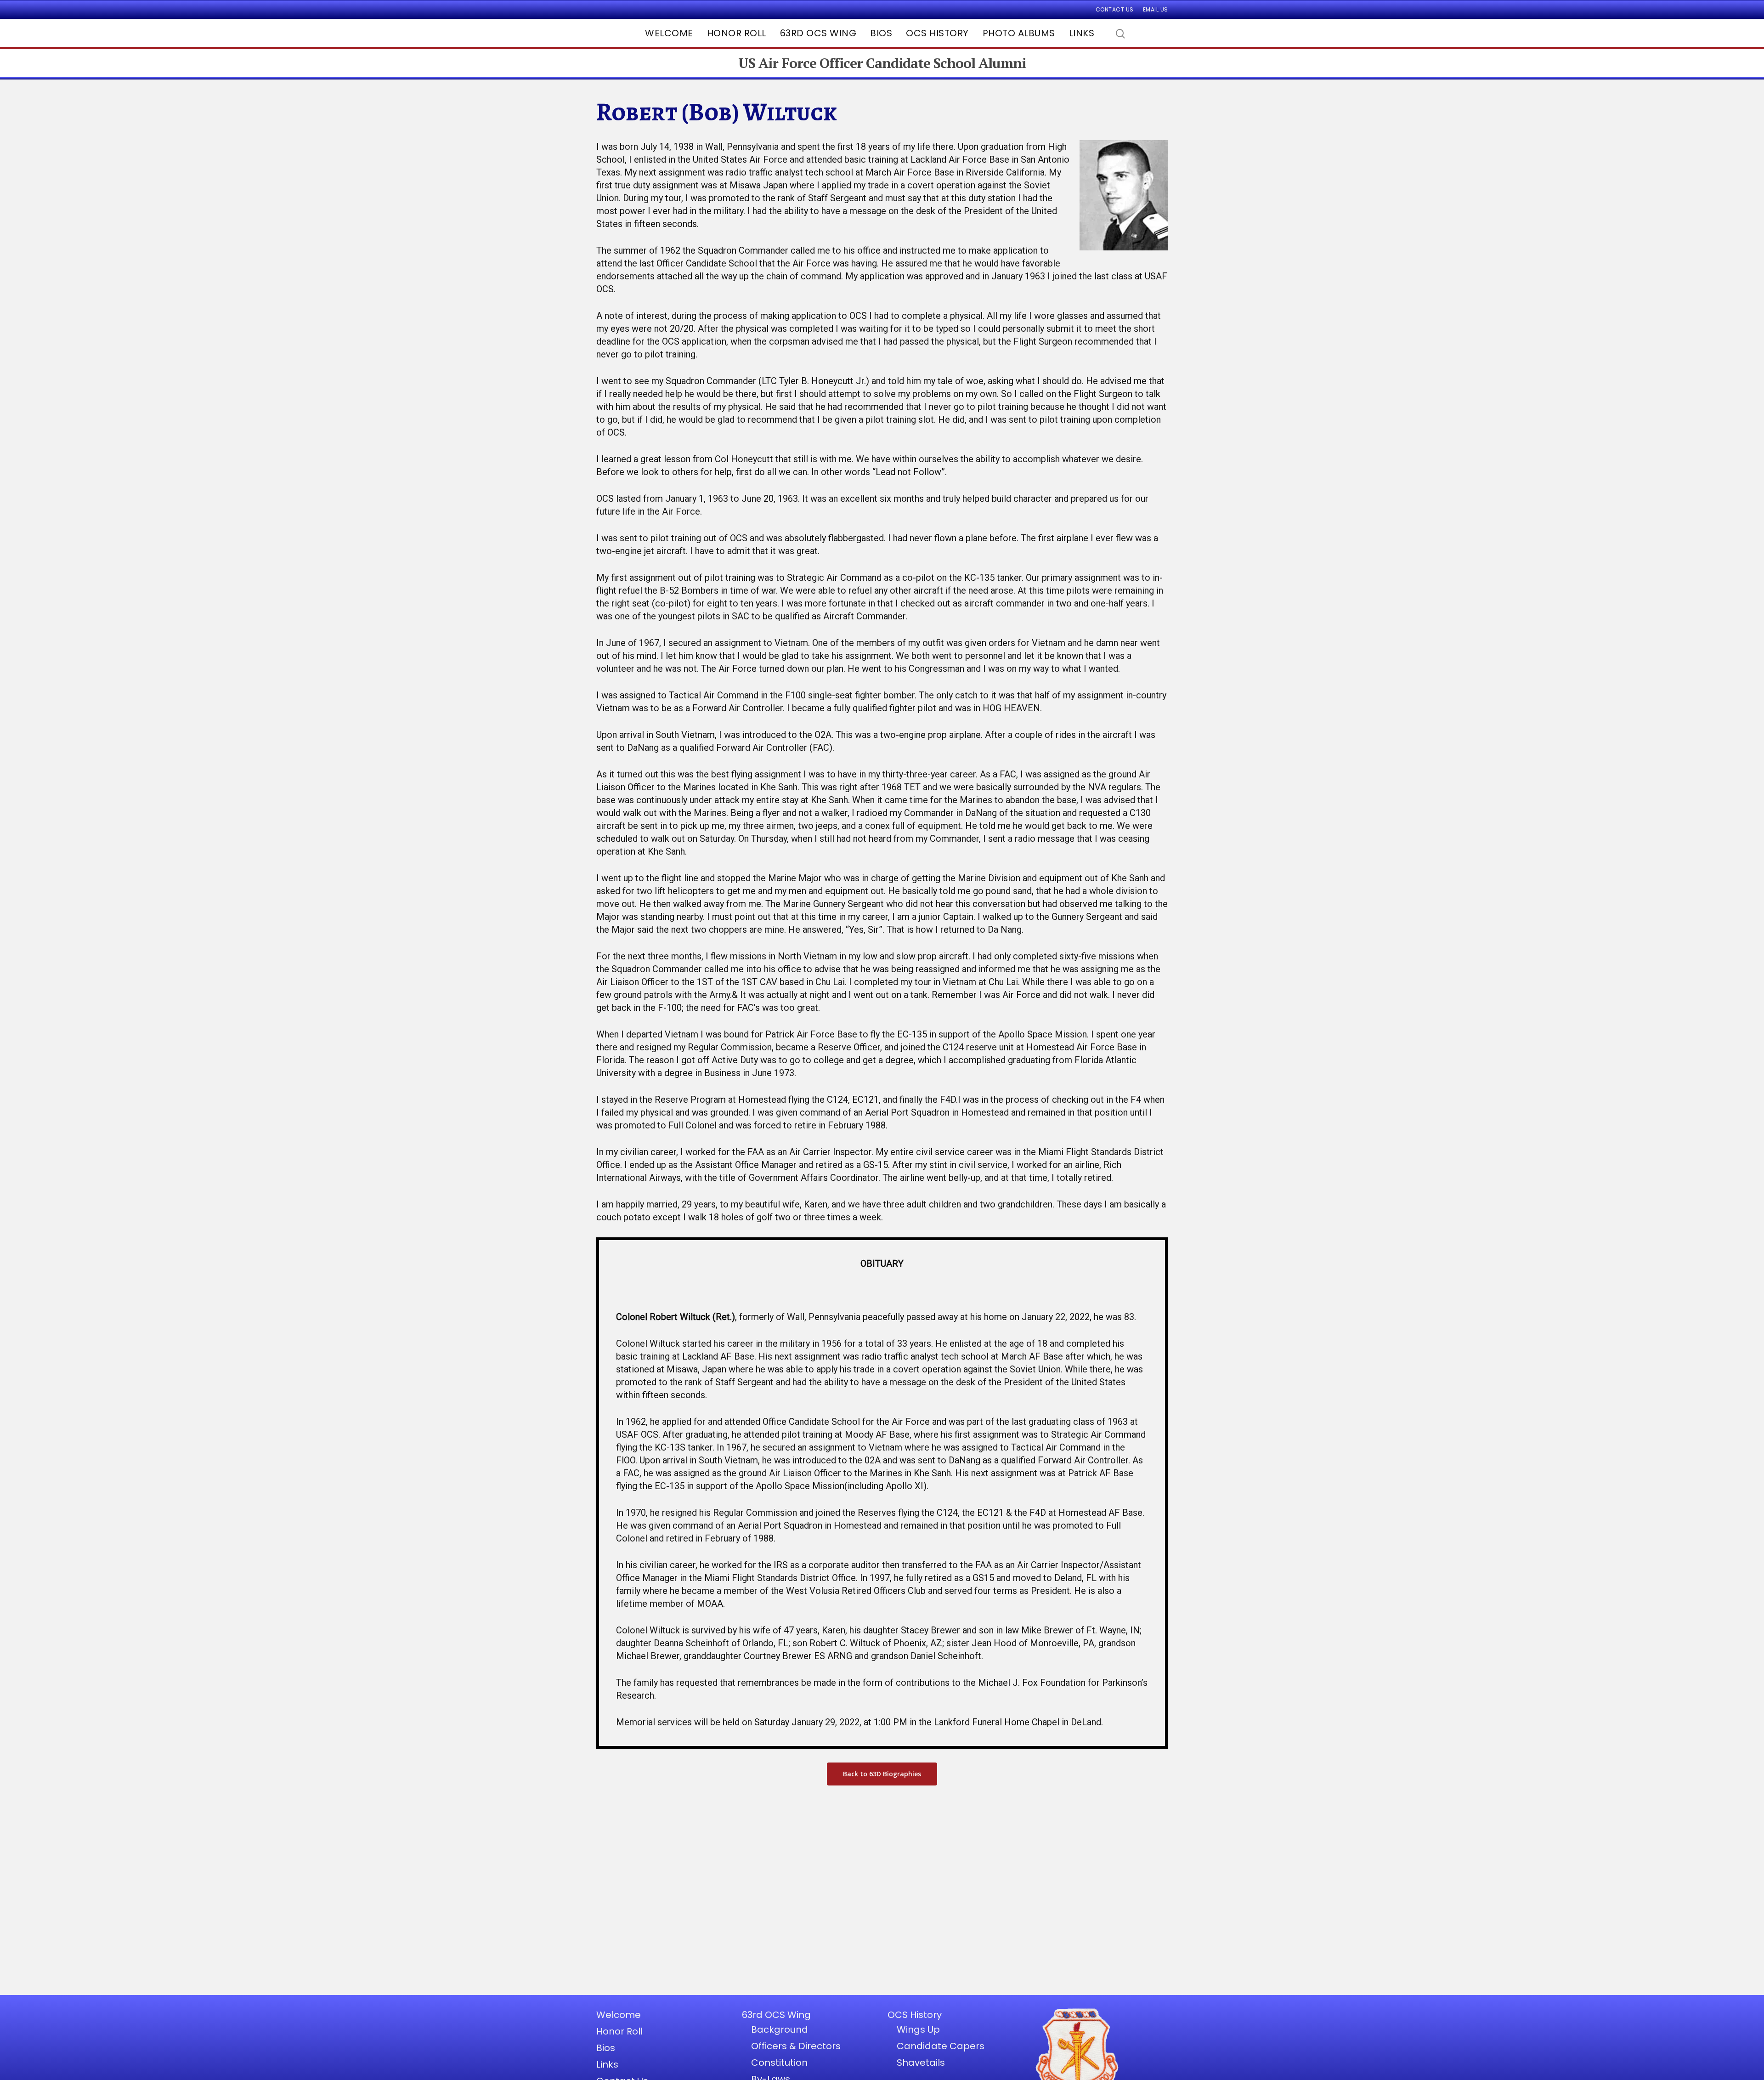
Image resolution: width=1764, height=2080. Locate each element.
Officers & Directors (796, 2046)
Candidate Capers (941, 2046)
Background (780, 2029)
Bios (881, 33)
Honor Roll (737, 33)
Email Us (1156, 9)
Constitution (779, 2063)
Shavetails (921, 2063)
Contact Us (1115, 9)
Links (1082, 33)
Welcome (669, 33)
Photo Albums (1019, 33)
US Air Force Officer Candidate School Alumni (882, 63)
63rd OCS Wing (818, 33)
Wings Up (918, 2029)
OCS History (937, 33)
